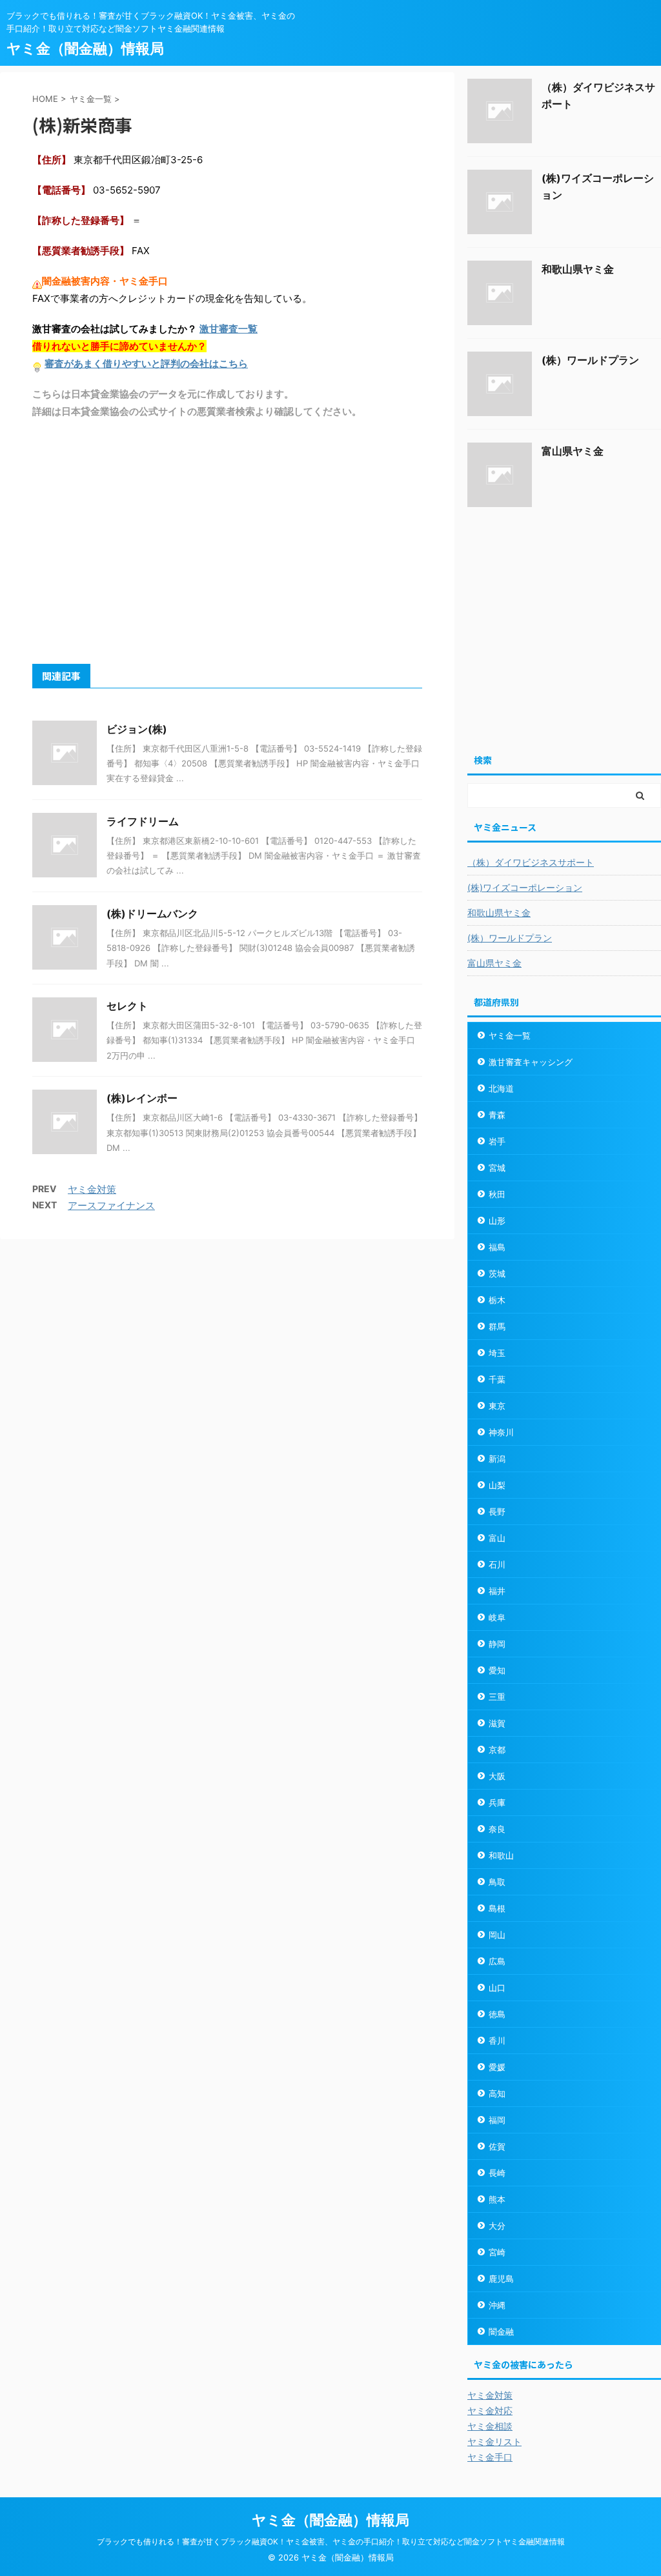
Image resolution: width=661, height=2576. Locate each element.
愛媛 (497, 2067)
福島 (497, 1247)
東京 (497, 1406)
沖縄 (497, 2305)
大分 (497, 2226)
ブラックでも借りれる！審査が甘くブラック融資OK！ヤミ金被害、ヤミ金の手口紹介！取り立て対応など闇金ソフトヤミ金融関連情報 (331, 2541)
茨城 (497, 1273)
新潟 (497, 1459)
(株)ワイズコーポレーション (525, 887)
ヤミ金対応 (490, 2411)
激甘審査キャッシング (531, 1062)
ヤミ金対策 (92, 1189)
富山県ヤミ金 (573, 451)
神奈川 (501, 1432)
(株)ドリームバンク (152, 914)
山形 (497, 1221)
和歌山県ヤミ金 (578, 269)
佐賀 (497, 2146)
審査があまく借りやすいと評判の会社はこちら (146, 364)
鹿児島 (501, 2279)
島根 (497, 1908)
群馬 (497, 1326)
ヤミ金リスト (494, 2441)
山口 (497, 1988)
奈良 (497, 1829)
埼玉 (497, 1353)
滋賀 (497, 1723)
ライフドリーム (143, 821)
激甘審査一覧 (229, 329)
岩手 (497, 1141)
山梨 (497, 1485)
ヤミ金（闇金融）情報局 (85, 48)
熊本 (497, 2199)
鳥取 (497, 1882)
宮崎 (497, 2252)
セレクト (127, 1006)
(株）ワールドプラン (590, 360)
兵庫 (497, 1802)
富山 (497, 1538)
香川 (497, 2041)
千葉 (497, 1379)
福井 (497, 1591)
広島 (497, 1961)
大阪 (497, 1776)
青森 (497, 1115)
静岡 (497, 1644)
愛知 (497, 1670)
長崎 (497, 2173)
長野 (497, 1512)
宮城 (497, 1168)
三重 (497, 1697)
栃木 (497, 1300)
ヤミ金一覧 (510, 1035)
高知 (497, 2093)
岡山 (497, 1935)
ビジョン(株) (137, 729)
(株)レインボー (142, 1098)
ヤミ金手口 (490, 2457)
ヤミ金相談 (490, 2426)
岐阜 (497, 1617)
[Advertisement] (227, 541)
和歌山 (501, 1855)
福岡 (497, 2120)
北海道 (501, 1088)
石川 (497, 1564)
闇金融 (501, 2331)
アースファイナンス (111, 1205)
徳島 (497, 2014)
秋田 (497, 1194)
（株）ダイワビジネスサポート (531, 862)
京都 (497, 1750)
